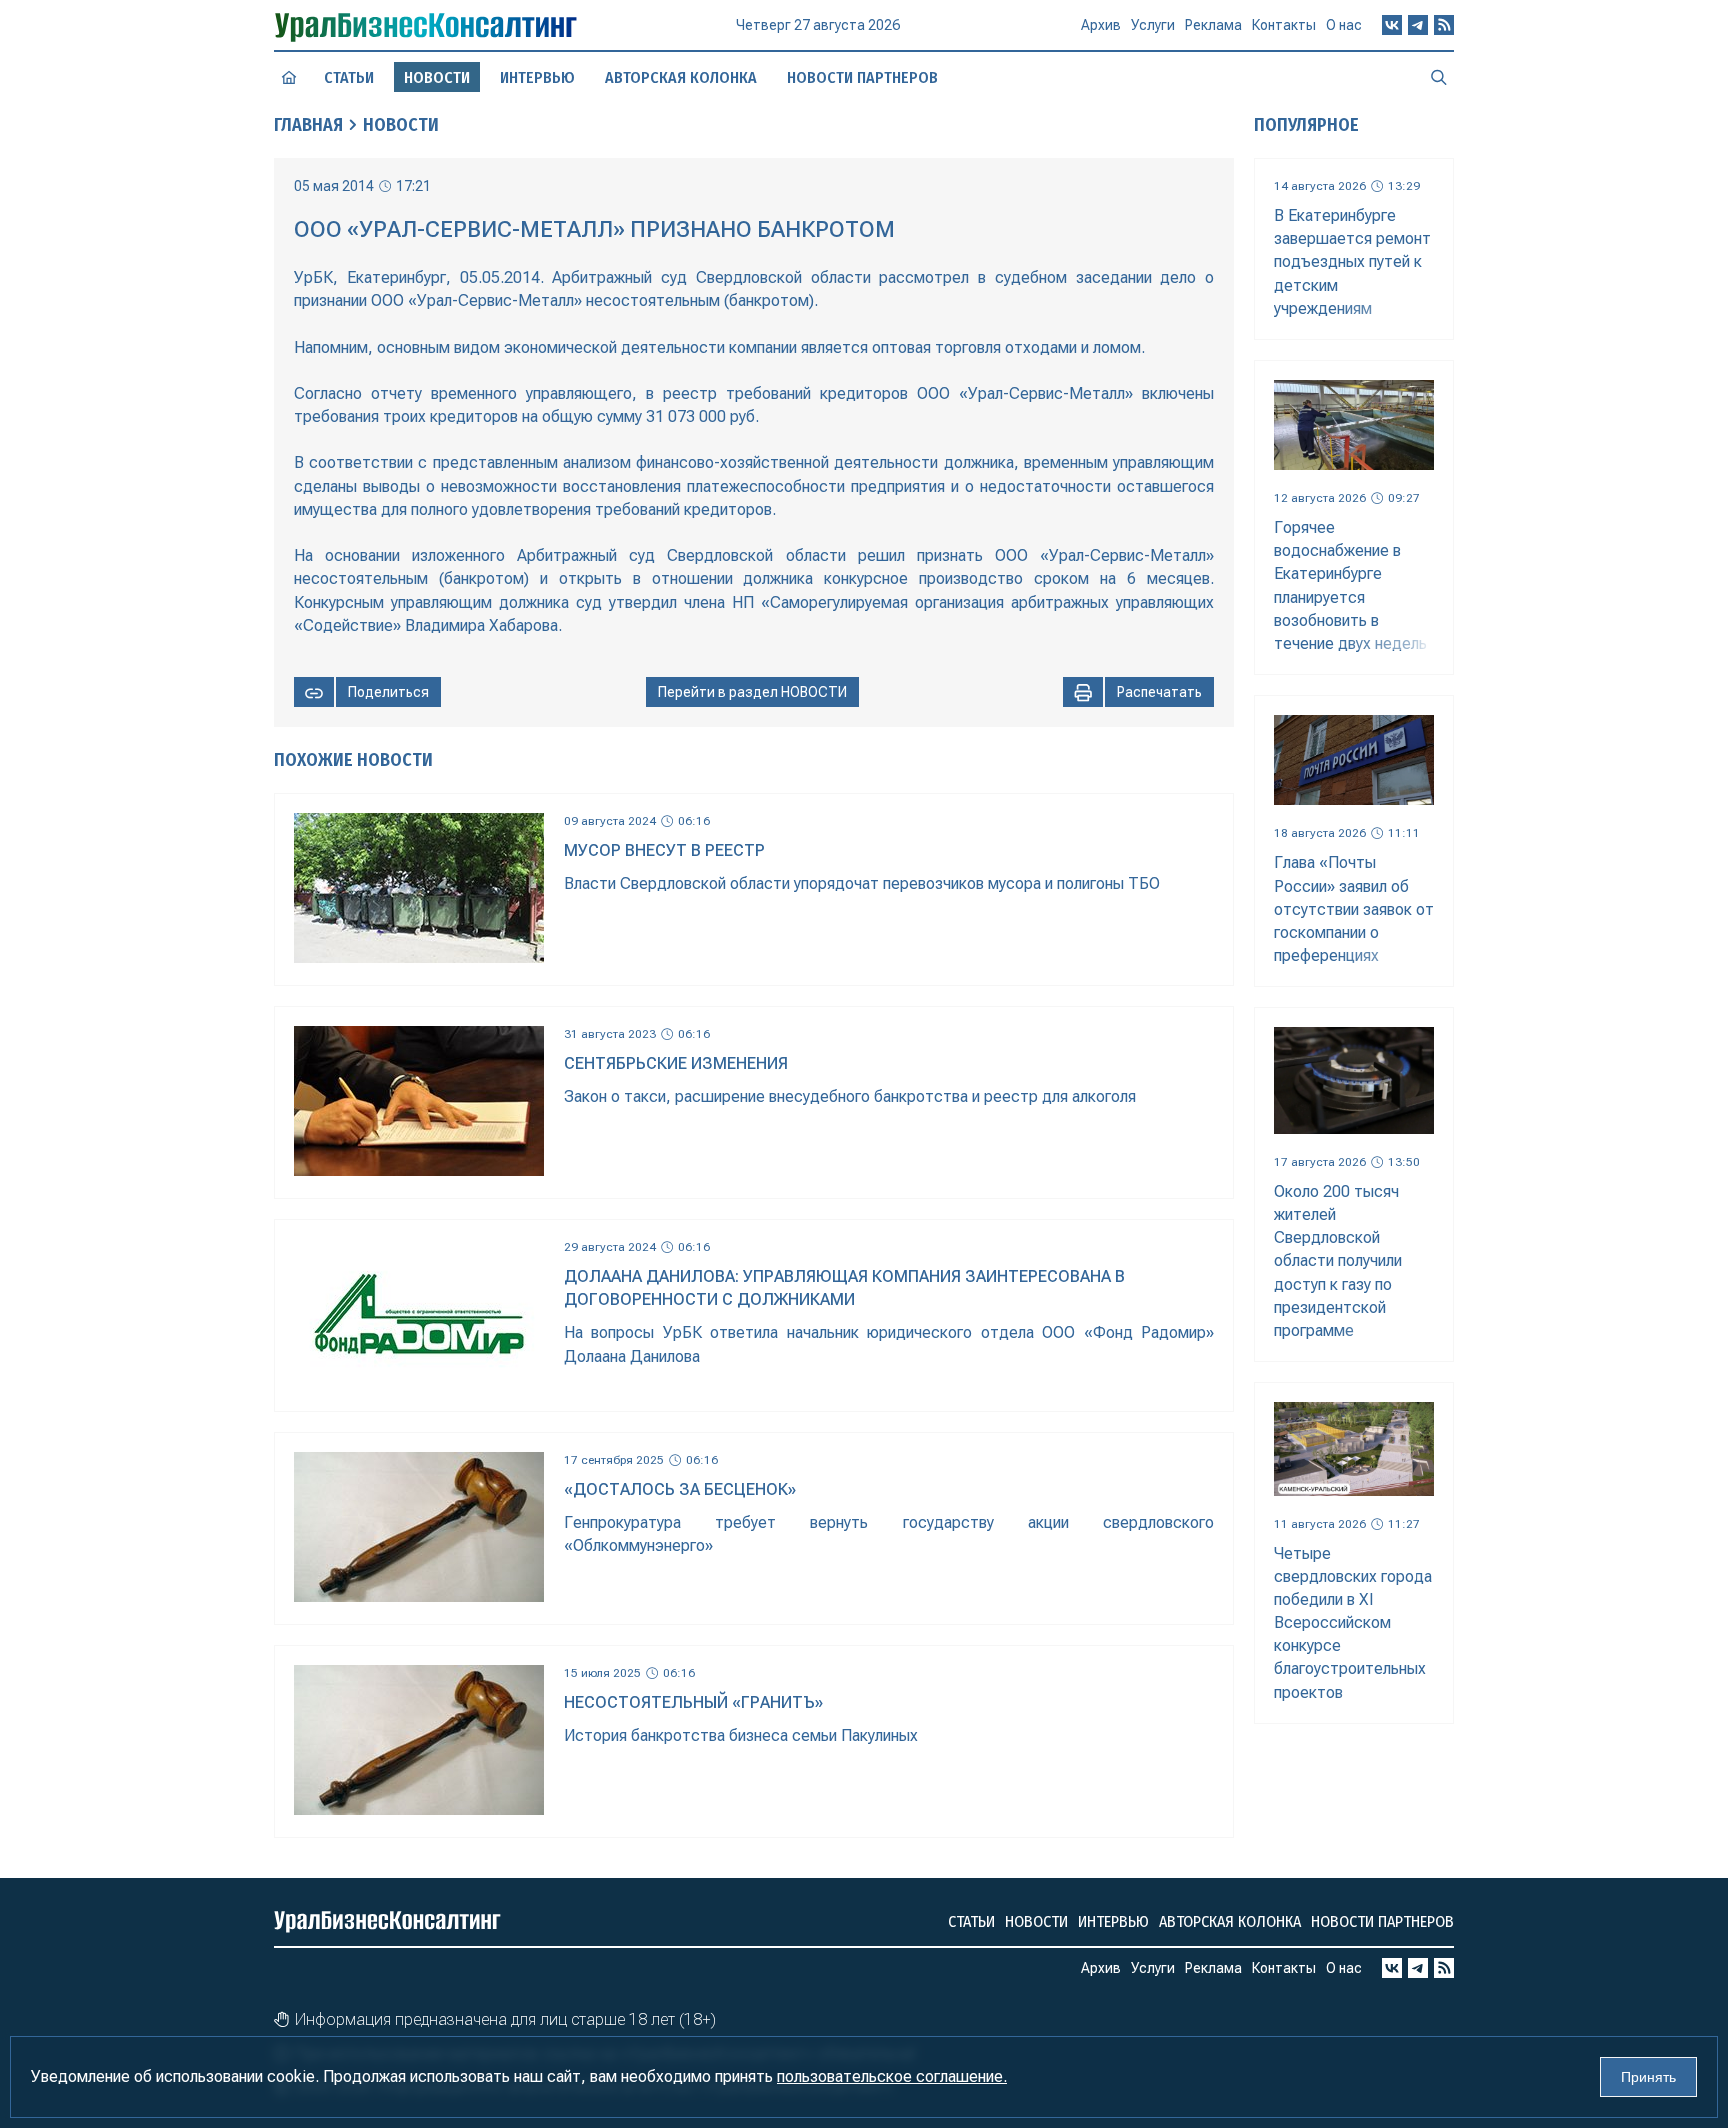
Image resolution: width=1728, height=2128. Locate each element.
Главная (308, 125)
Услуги (1153, 25)
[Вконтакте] (1392, 25)
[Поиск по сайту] (1439, 77)
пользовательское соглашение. (892, 2076)
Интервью (537, 77)
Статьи (349, 77)
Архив (1101, 25)
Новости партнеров (862, 77)
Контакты (1284, 25)
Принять (1648, 2077)
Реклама (1213, 25)
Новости (401, 125)
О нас (1344, 25)
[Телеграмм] (1418, 25)
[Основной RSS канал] (1444, 25)
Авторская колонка (681, 77)
